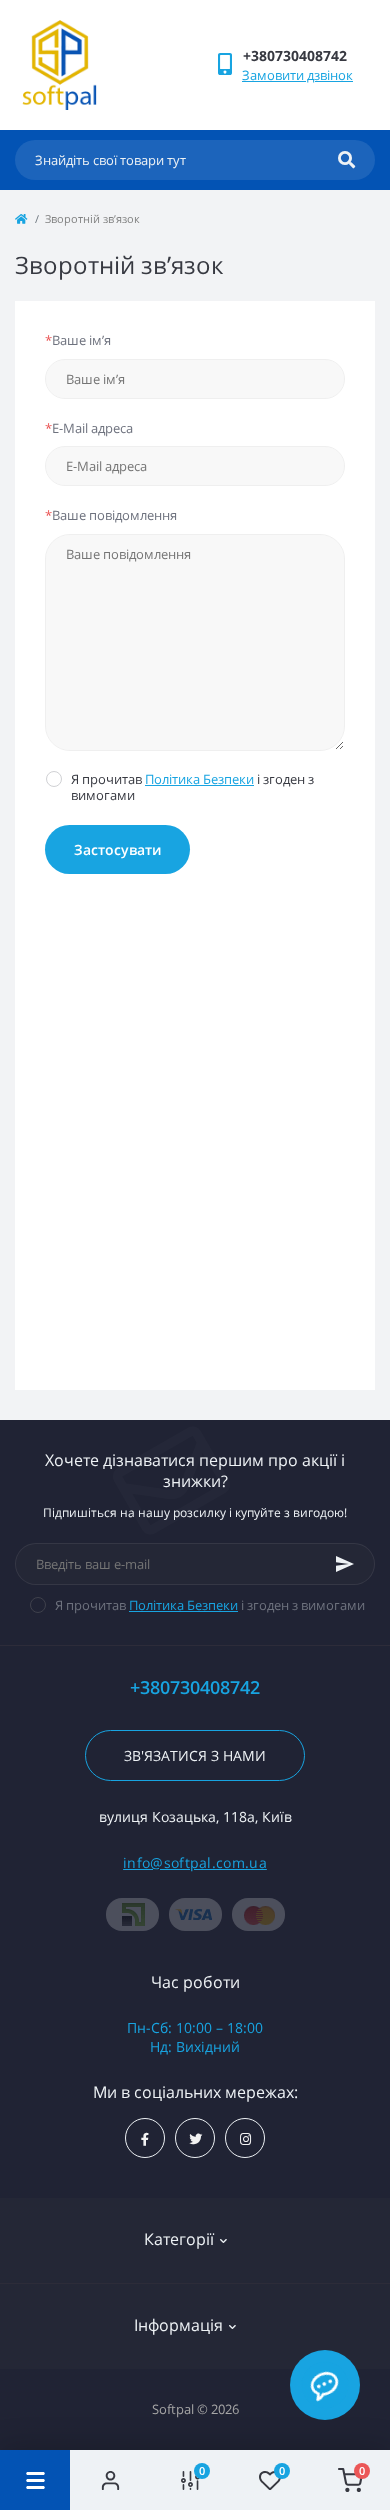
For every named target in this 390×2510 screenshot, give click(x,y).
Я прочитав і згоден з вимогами (192, 787)
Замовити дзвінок (297, 75)
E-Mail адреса (89, 428)
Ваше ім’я (78, 340)
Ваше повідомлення (111, 515)
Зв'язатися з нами (195, 1755)
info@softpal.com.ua (195, 1862)
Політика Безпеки (199, 779)
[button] (308, 55)
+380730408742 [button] (195, 1687)
